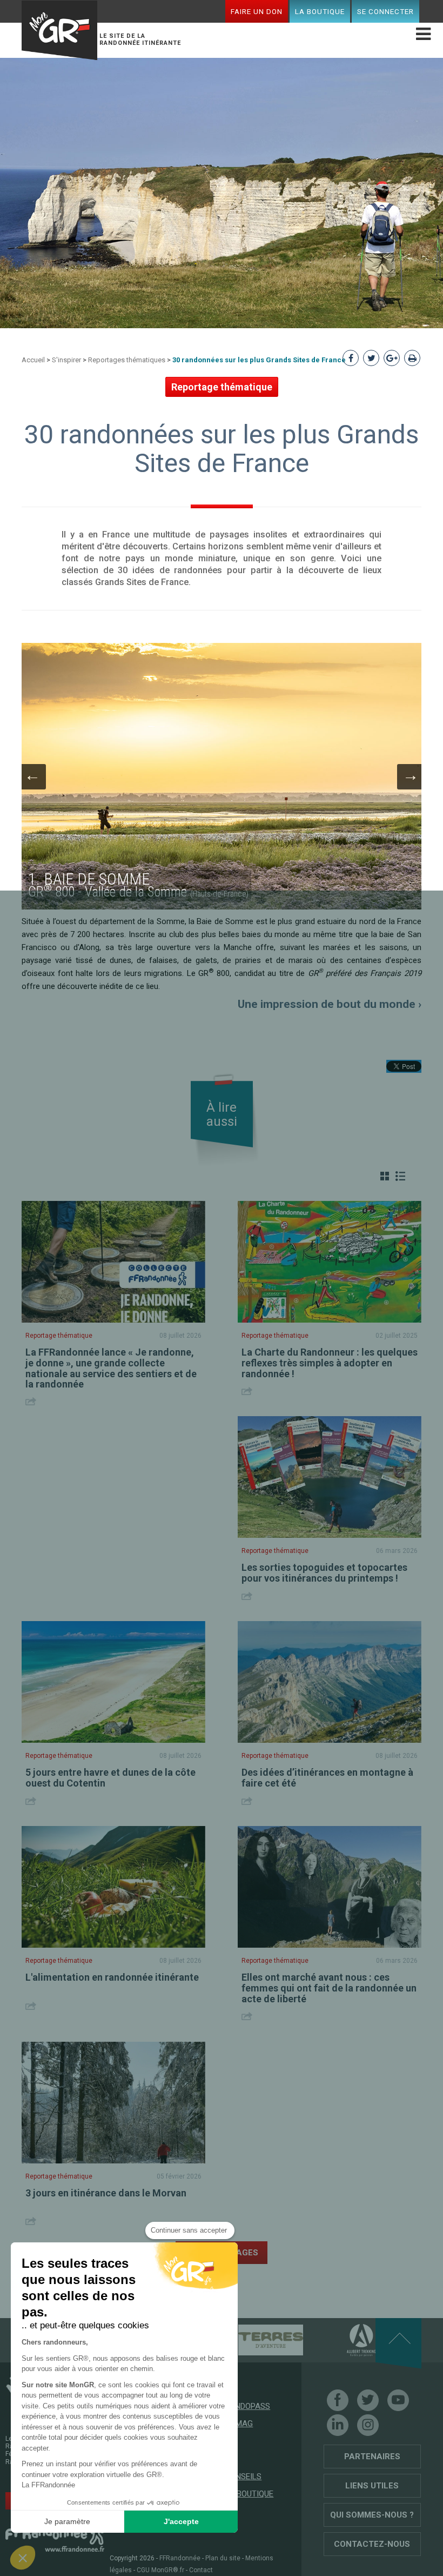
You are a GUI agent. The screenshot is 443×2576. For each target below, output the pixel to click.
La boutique (320, 11)
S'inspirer (66, 360)
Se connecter (385, 11)
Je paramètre (67, 2521)
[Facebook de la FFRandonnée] (338, 2400)
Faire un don (257, 11)
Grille (385, 1176)
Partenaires (372, 2457)
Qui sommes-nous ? (372, 2515)
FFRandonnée (180, 2558)
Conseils (243, 2477)
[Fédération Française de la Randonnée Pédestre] (55, 2536)
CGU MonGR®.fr (160, 2570)
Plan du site (223, 2558)
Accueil (33, 360)
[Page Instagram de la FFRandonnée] (368, 2425)
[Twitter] (368, 2400)
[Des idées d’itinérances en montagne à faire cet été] (330, 1682)
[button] (23, 2558)
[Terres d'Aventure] (252, 2340)
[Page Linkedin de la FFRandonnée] (338, 2425)
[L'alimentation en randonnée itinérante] (113, 1887)
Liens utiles (372, 2486)
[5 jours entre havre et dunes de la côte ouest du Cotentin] (113, 1682)
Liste (400, 1176)
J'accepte (181, 2521)
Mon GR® (59, 30)
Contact (201, 2570)
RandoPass (247, 2406)
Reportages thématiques (127, 360)
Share (32, 1401)
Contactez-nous (372, 2544)
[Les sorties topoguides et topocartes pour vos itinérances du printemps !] (330, 1477)
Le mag (239, 2424)
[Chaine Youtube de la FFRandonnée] (398, 2400)
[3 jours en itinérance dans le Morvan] (113, 2103)
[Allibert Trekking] (343, 2340)
